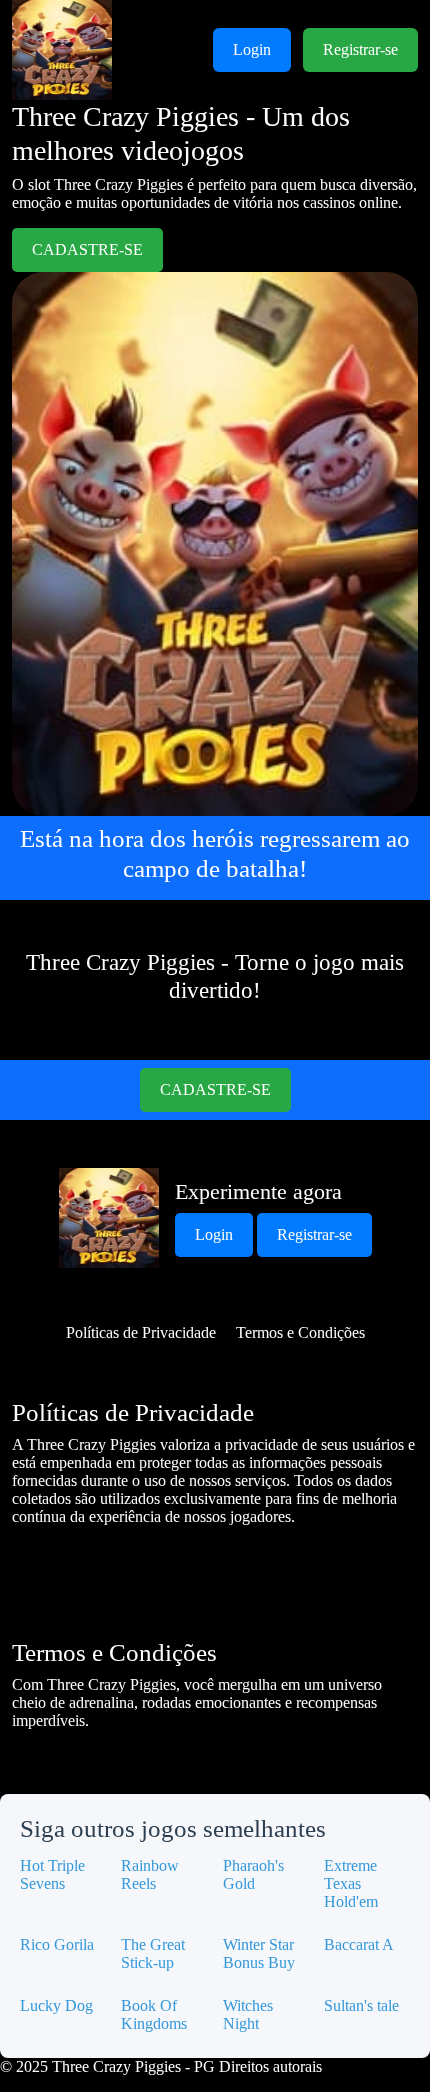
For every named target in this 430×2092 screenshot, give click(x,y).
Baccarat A (359, 1944)
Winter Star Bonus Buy (259, 1953)
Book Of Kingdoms (154, 2014)
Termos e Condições (300, 1332)
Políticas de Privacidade (141, 1332)
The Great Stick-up (153, 1953)
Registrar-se (360, 49)
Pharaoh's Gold (253, 1874)
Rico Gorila (57, 1944)
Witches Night (248, 2014)
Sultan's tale (361, 2005)
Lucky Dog (56, 2005)
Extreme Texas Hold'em (351, 1883)
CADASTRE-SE (87, 249)
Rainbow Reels (150, 1874)
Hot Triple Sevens (52, 1874)
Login (252, 49)
